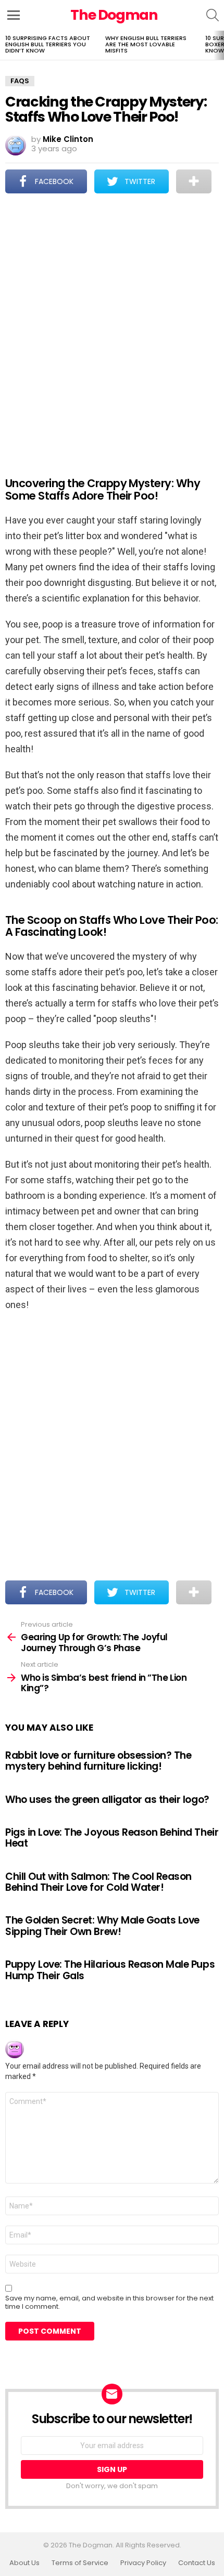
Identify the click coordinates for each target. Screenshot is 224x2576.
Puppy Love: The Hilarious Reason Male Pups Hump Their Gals (110, 1970)
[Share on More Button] (194, 181)
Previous (5, 45)
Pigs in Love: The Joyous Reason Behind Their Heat (112, 1838)
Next (219, 45)
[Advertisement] (112, 328)
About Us (24, 2563)
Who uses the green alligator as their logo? (107, 1800)
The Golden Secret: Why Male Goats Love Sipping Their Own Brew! (102, 1926)
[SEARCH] (213, 15)
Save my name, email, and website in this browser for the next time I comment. (109, 2303)
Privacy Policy (143, 2563)
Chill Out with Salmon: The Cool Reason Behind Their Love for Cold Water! (98, 1882)
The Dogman (114, 15)
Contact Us (197, 2563)
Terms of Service (80, 2563)
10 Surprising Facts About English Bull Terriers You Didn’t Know (48, 44)
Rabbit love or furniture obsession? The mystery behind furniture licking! (98, 1761)
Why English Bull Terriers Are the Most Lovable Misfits (146, 44)
